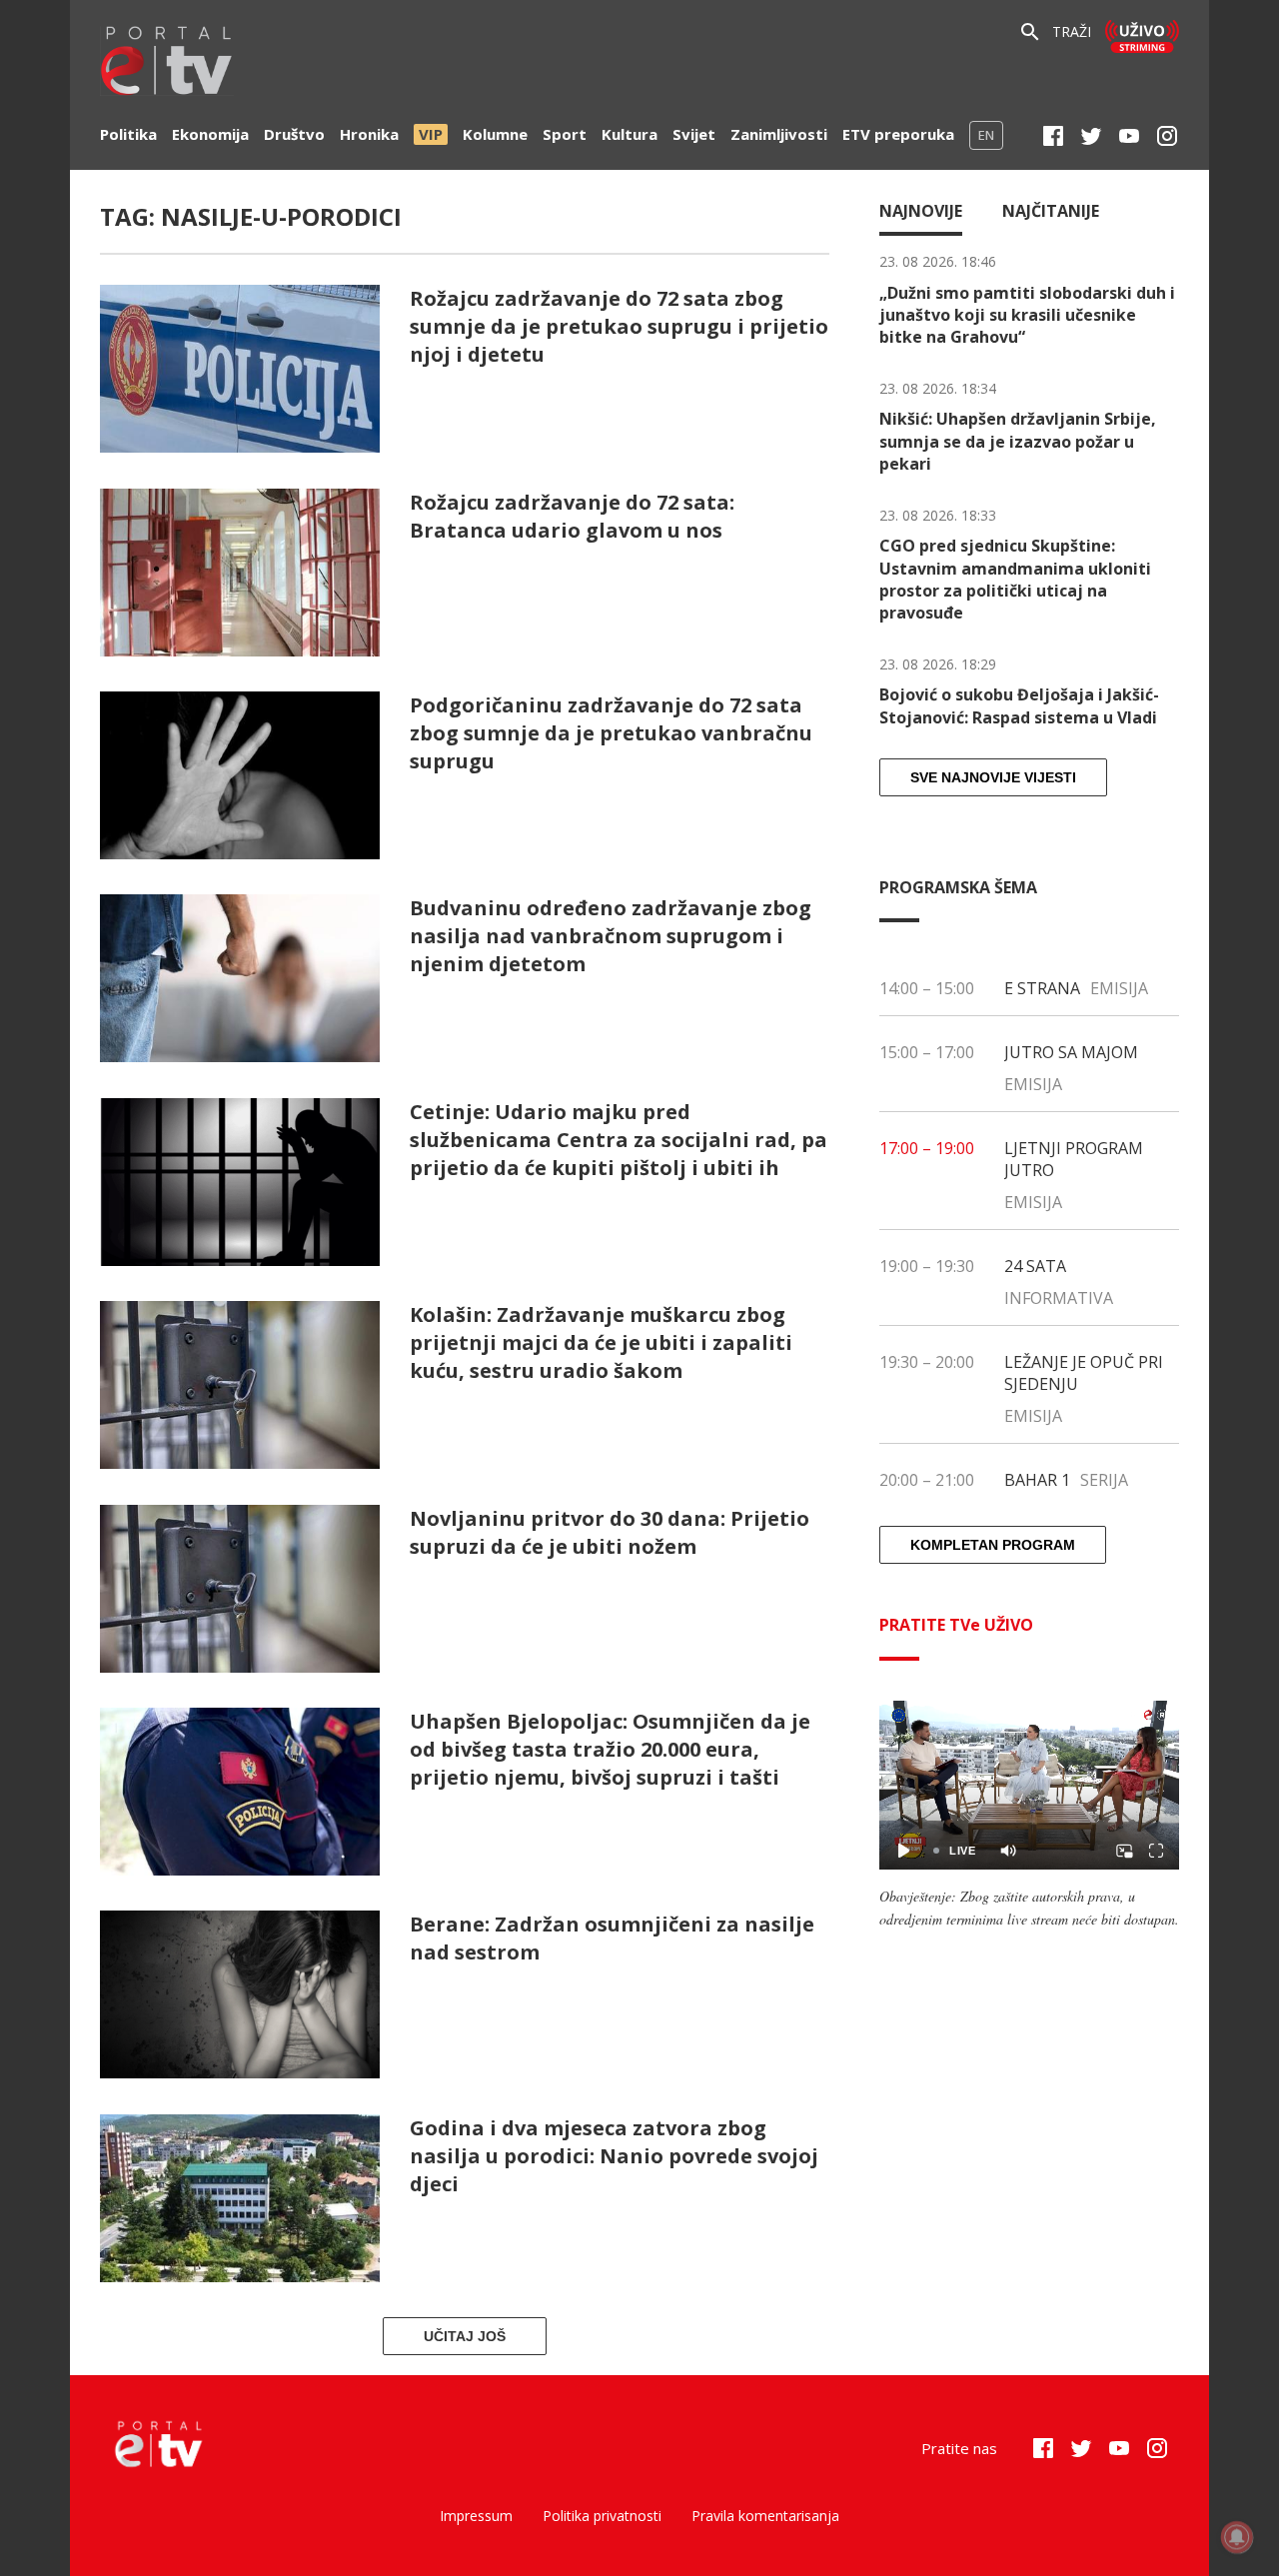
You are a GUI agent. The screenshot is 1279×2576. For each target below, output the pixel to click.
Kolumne (495, 134)
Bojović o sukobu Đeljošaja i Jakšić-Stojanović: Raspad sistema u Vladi (1019, 705)
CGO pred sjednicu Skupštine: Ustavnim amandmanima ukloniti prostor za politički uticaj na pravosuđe (1015, 579)
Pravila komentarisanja (765, 2516)
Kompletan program (993, 1545)
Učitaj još (465, 2336)
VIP (431, 134)
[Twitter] (1091, 136)
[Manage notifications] (1237, 2537)
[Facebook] (1053, 136)
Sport (565, 134)
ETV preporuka (898, 134)
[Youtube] (1129, 136)
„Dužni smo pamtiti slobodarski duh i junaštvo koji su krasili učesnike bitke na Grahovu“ (1027, 315)
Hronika (369, 134)
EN (986, 135)
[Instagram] (1167, 136)
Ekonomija (210, 134)
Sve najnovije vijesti (993, 777)
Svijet (694, 134)
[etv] (167, 63)
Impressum (476, 2516)
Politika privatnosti (602, 2516)
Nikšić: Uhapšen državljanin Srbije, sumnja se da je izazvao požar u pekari (1018, 441)
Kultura (630, 134)
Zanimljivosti (779, 134)
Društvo (294, 134)
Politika (128, 134)
